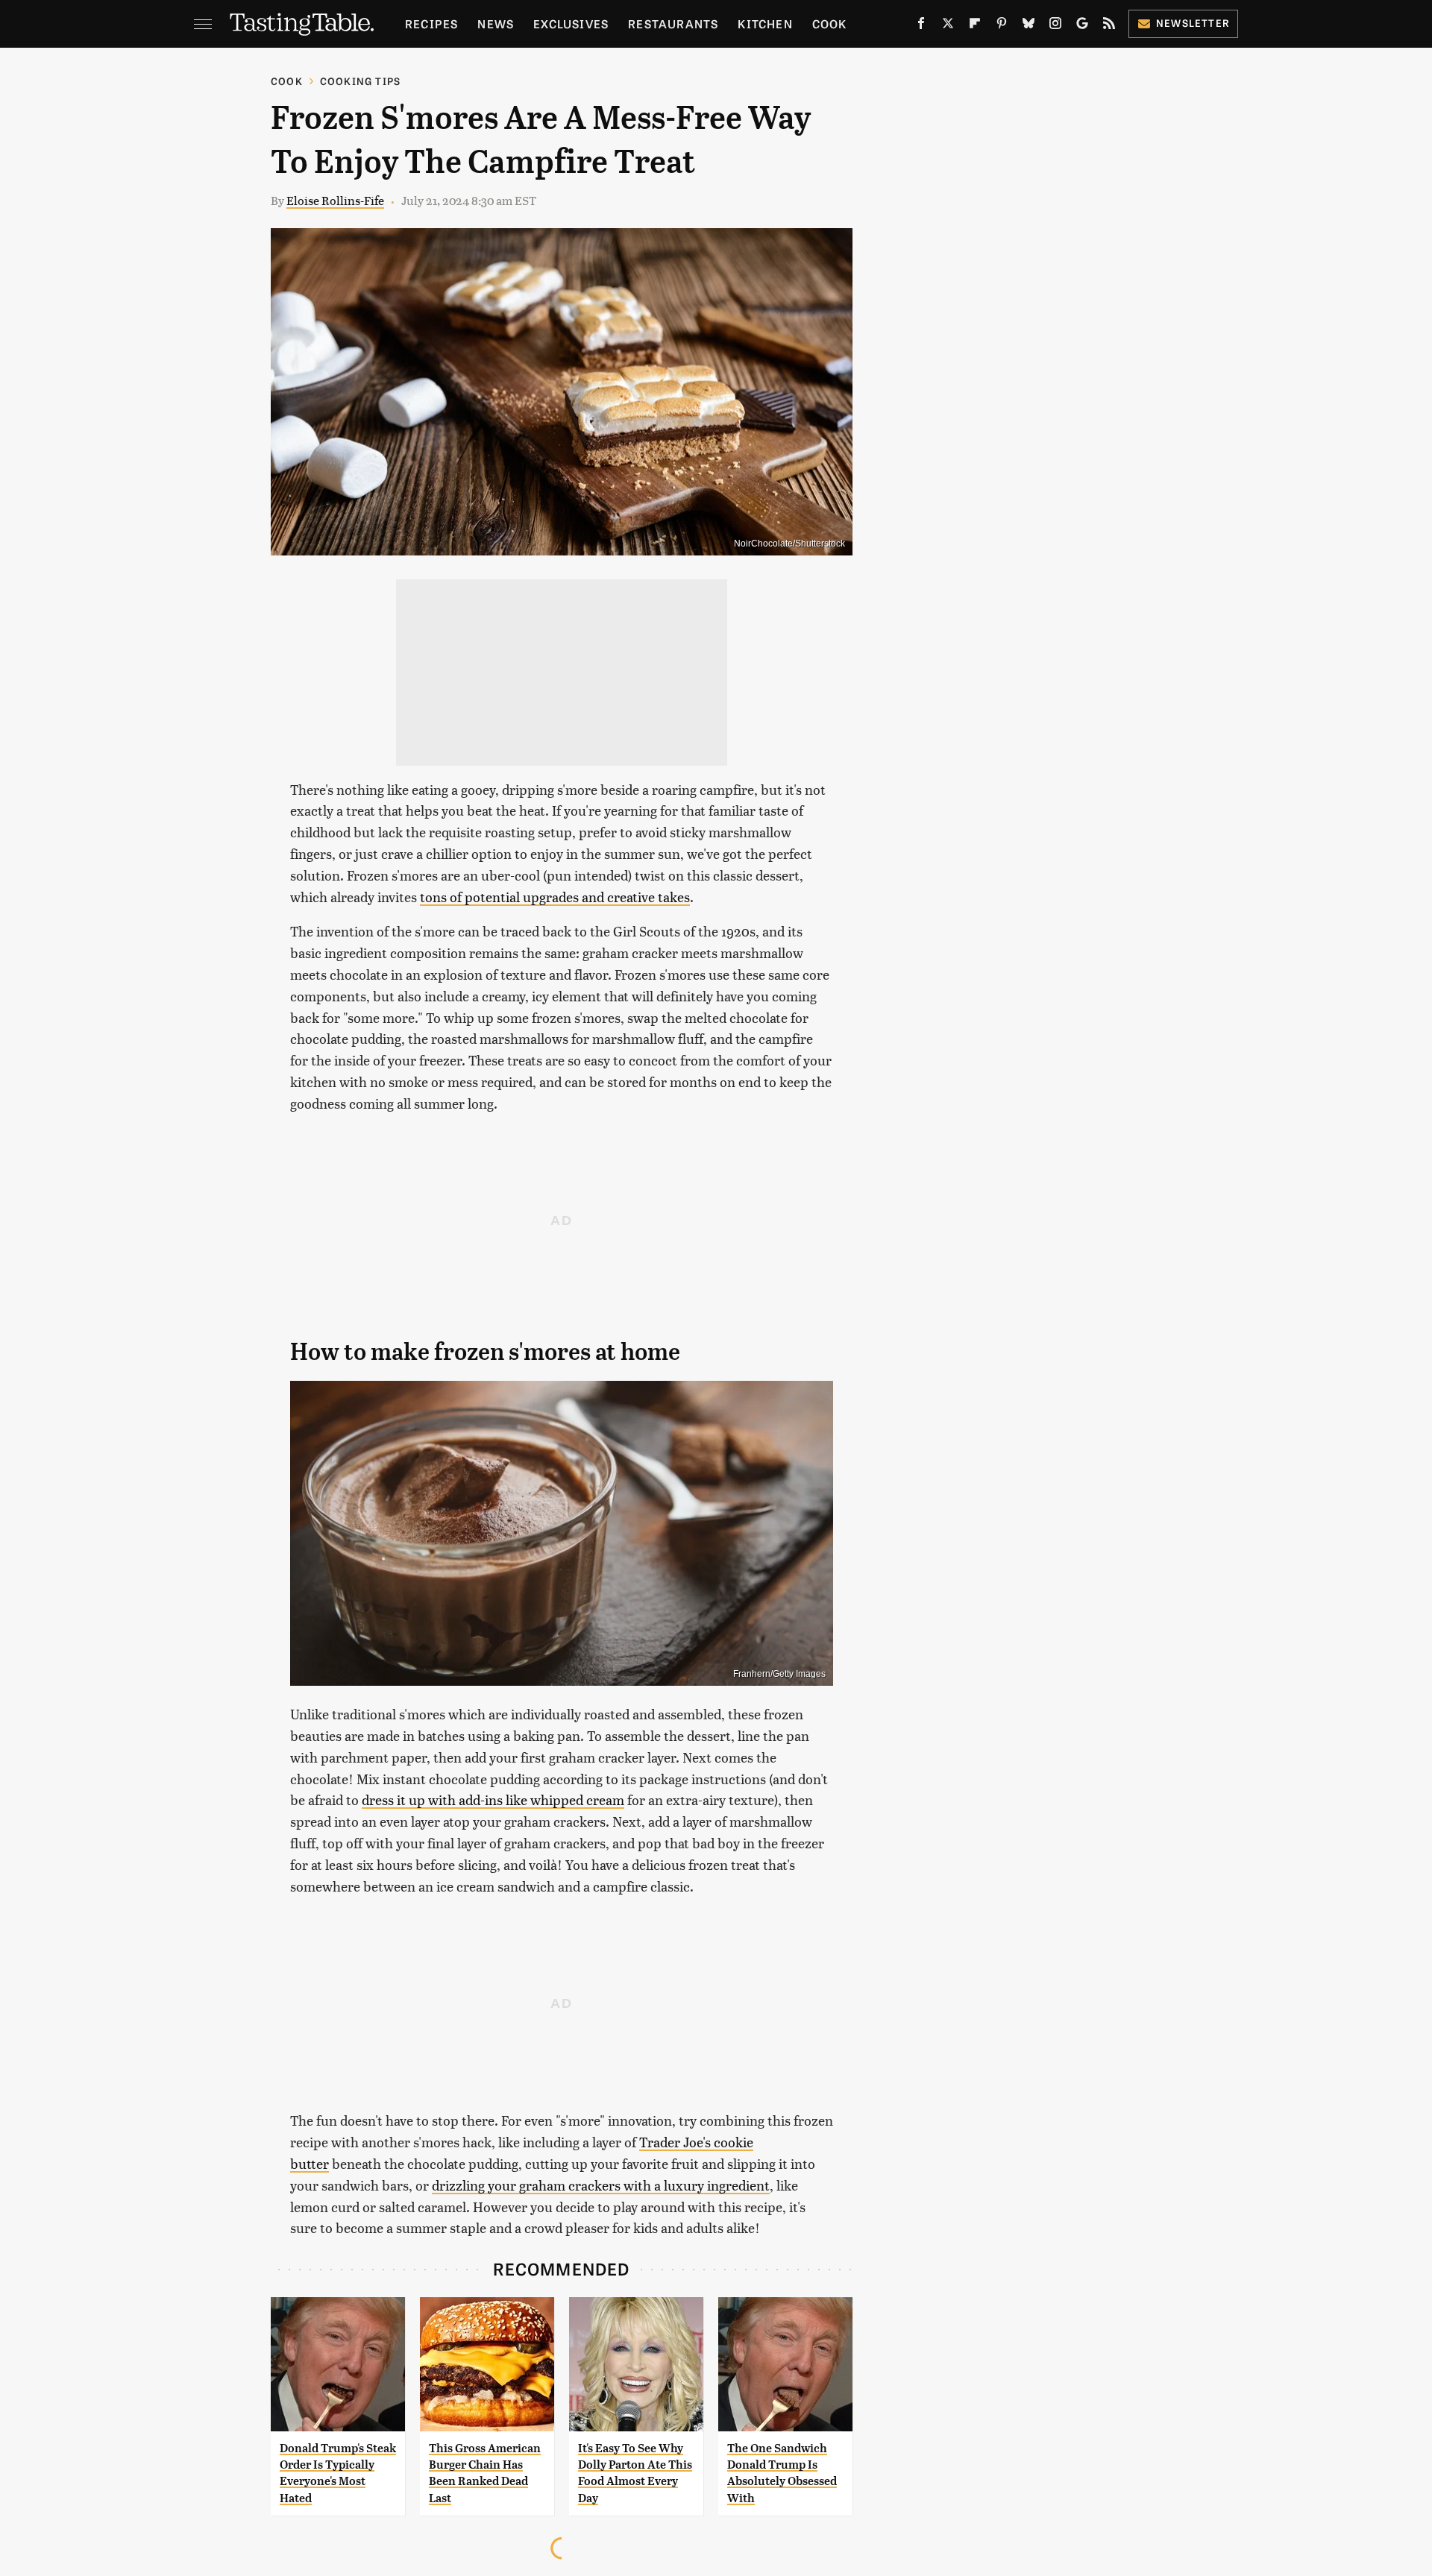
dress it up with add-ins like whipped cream (493, 1799)
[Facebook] (921, 26)
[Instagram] (1055, 26)
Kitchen (765, 23)
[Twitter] (948, 26)
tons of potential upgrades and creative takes (555, 897)
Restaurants (673, 23)
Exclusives (571, 23)
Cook (830, 23)
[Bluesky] (1029, 26)
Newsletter (1193, 23)
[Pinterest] (1002, 26)
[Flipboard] (975, 26)
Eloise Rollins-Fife (335, 200)
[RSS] (1109, 26)
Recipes (431, 23)
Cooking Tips (360, 81)
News (496, 23)
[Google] (1082, 26)
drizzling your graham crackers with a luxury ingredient (601, 2185)
